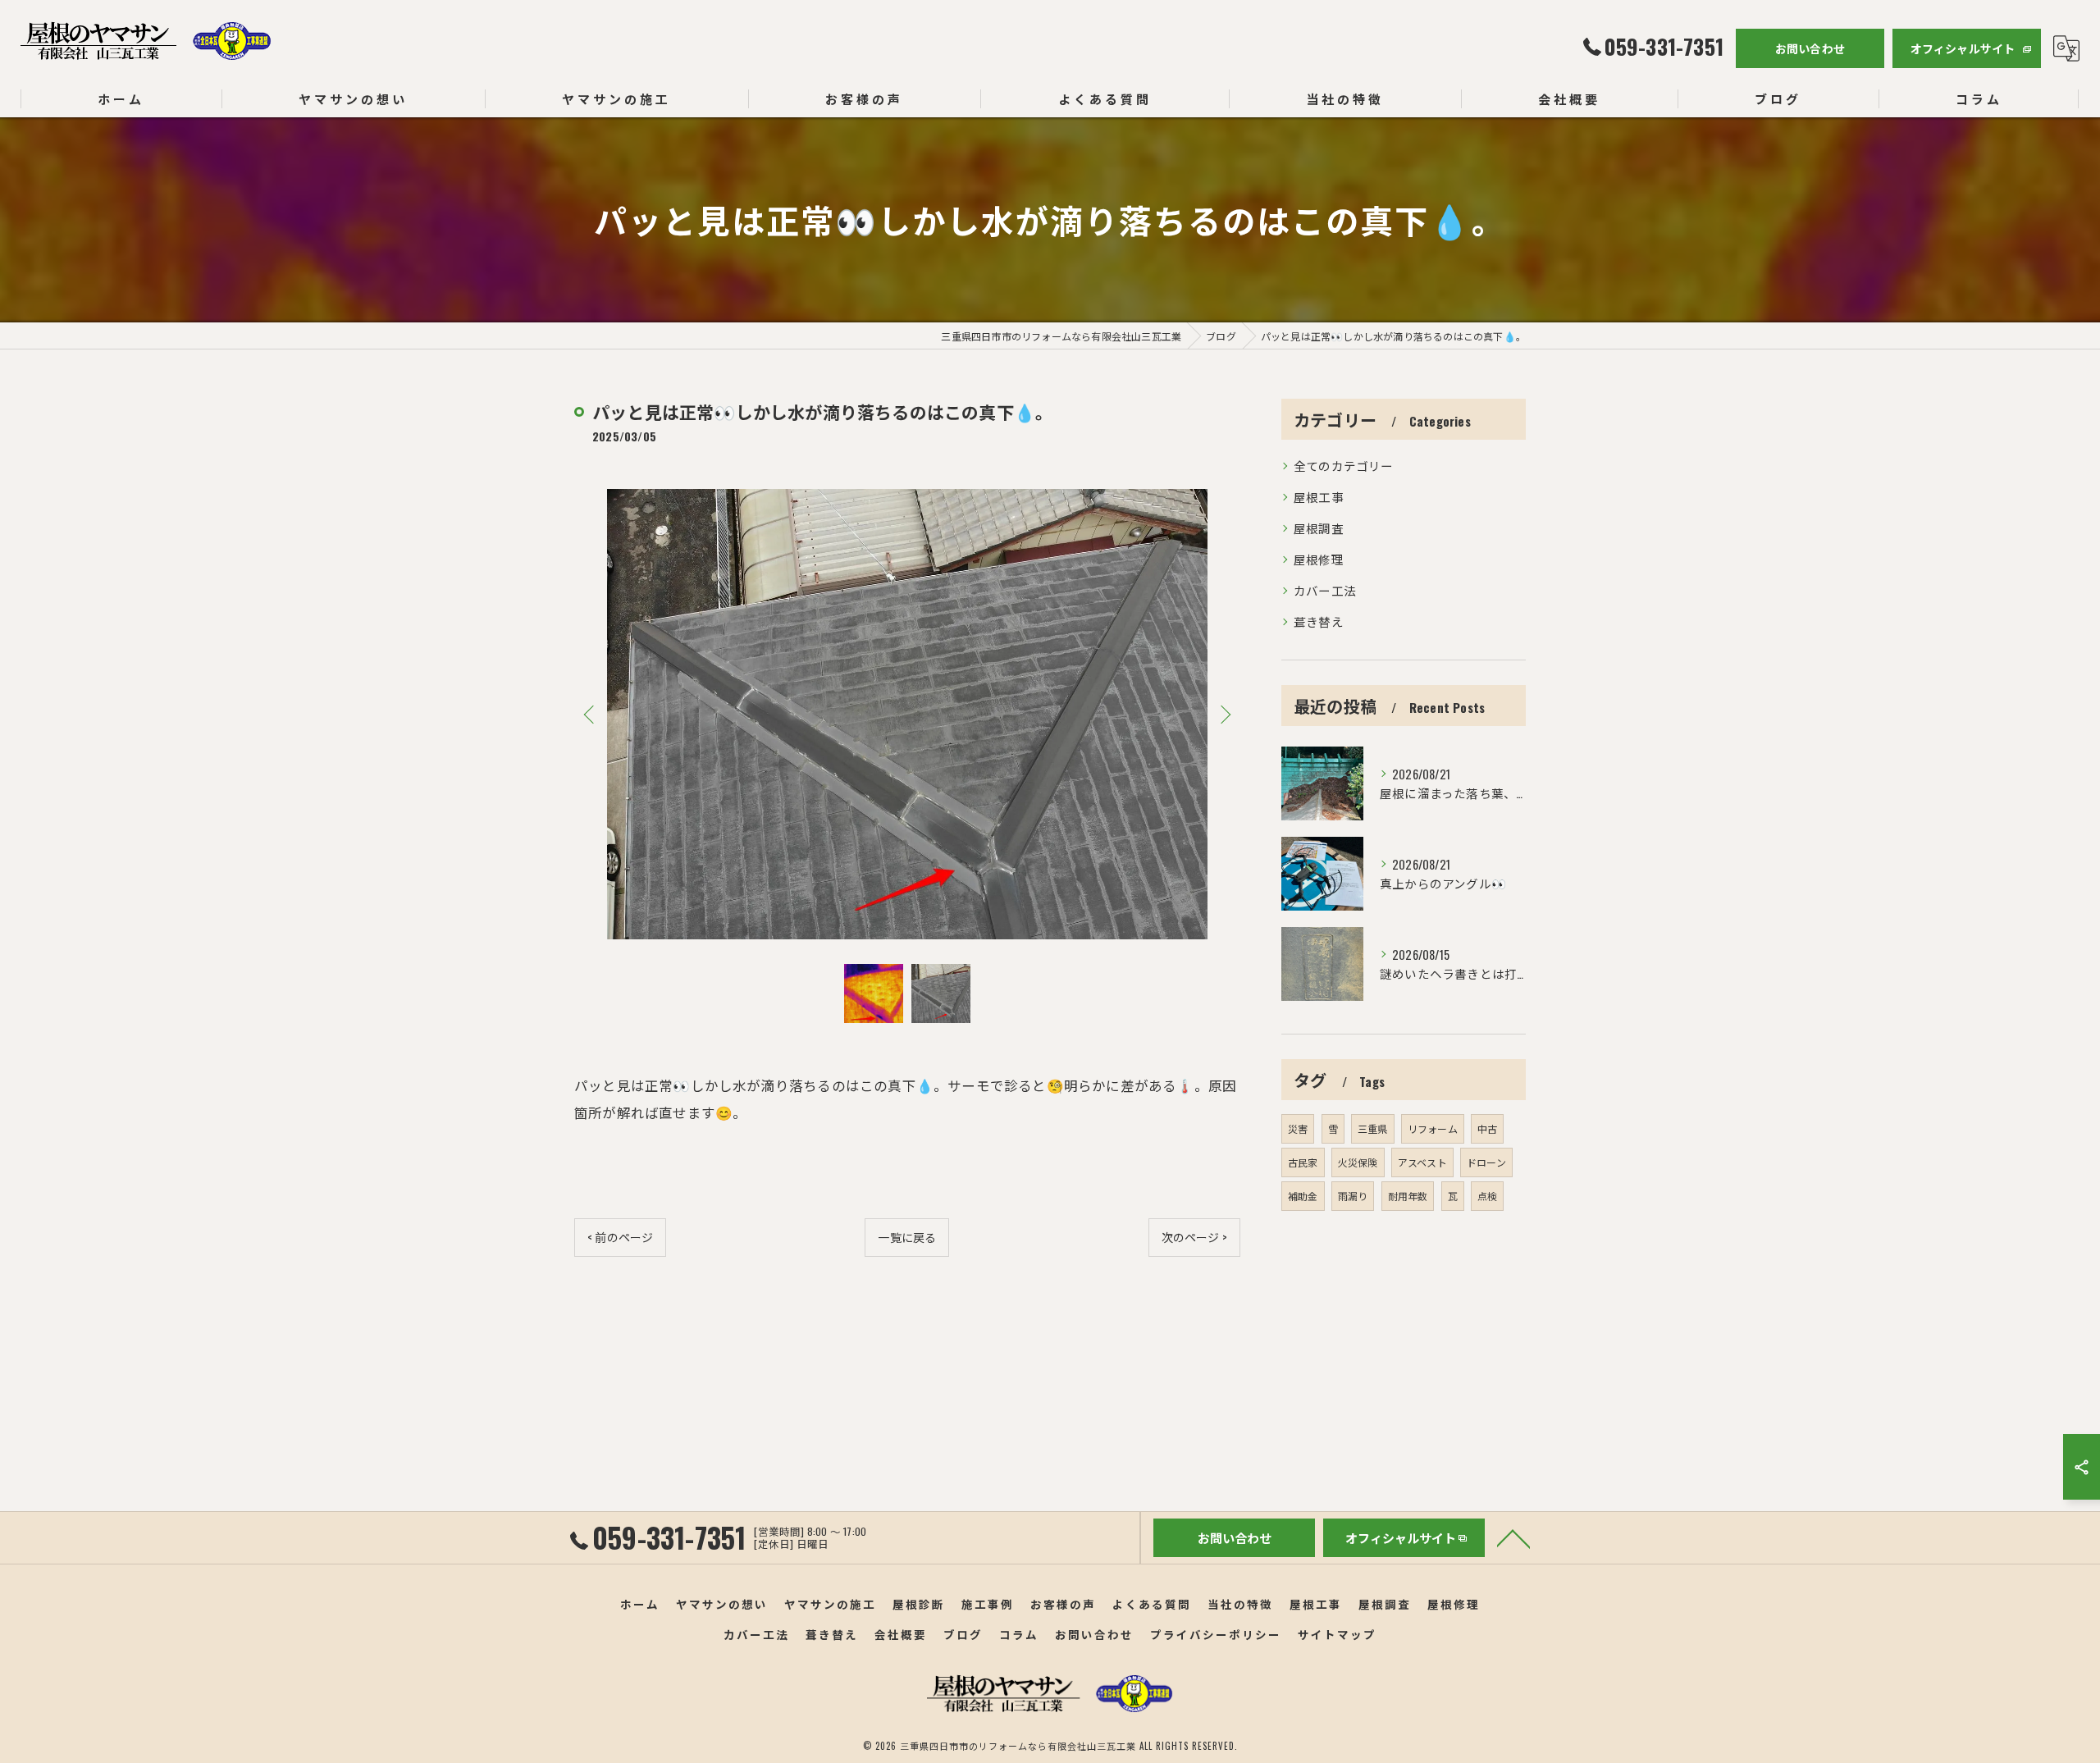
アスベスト (1422, 1162)
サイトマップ (1337, 1634)
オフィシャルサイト (1963, 48)
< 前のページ (620, 1237)
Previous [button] (591, 714)
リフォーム (1433, 1128)
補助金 (1303, 1196)
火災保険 (1358, 1162)
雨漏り (1353, 1196)
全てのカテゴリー (1344, 466)
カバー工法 (1325, 590)
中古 (1487, 1128)
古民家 (1303, 1162)
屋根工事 (1319, 497)
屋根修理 (1319, 559)
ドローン (1486, 1162)
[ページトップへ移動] (1513, 1537)
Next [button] (1224, 714)
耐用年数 (1408, 1196)
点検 (1487, 1196)
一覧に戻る (907, 1237)
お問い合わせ (1810, 48)
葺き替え (1319, 621)
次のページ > (1194, 1237)
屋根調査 (1319, 528)
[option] (907, 714)
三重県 (1373, 1128)
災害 (1298, 1128)
